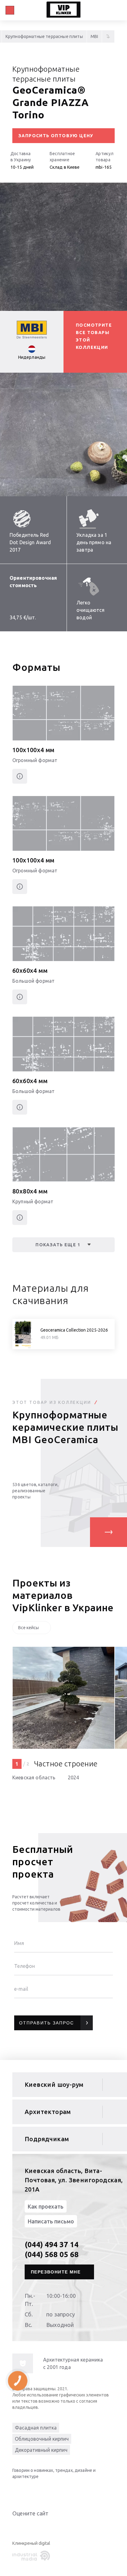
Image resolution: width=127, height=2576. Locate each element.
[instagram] (55, 2491)
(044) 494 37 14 (52, 2245)
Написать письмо (51, 2221)
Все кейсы (29, 1628)
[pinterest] (68, 2491)
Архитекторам (48, 2112)
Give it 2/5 (23, 2526)
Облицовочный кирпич (42, 2439)
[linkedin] (18, 2491)
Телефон (25, 1966)
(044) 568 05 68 (52, 2254)
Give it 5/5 (46, 2526)
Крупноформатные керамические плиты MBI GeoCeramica (65, 1427)
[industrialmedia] (32, 2556)
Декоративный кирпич (41, 2450)
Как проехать (46, 2206)
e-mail (21, 1989)
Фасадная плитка (36, 2428)
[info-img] (23, 2363)
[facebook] (43, 2491)
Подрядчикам (47, 2139)
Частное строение (66, 1764)
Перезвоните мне (56, 2272)
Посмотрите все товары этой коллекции (94, 336)
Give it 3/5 (31, 2526)
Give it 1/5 (16, 2526)
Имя (19, 1943)
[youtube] (31, 2491)
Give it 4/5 (38, 2526)
